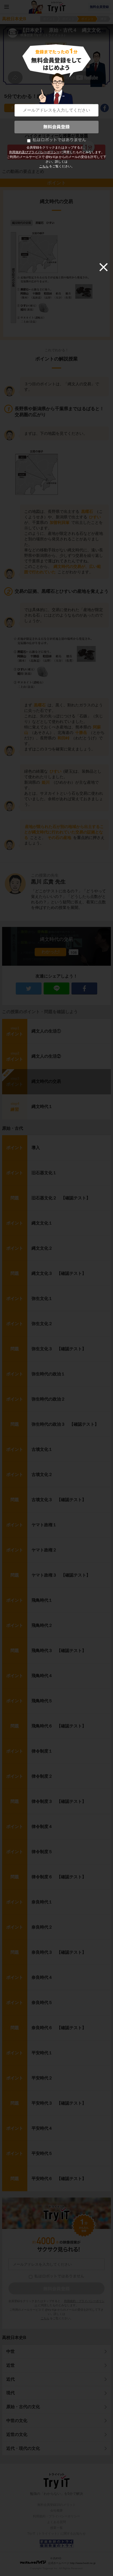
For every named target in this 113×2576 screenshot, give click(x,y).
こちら (44, 166)
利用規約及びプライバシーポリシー (34, 152)
